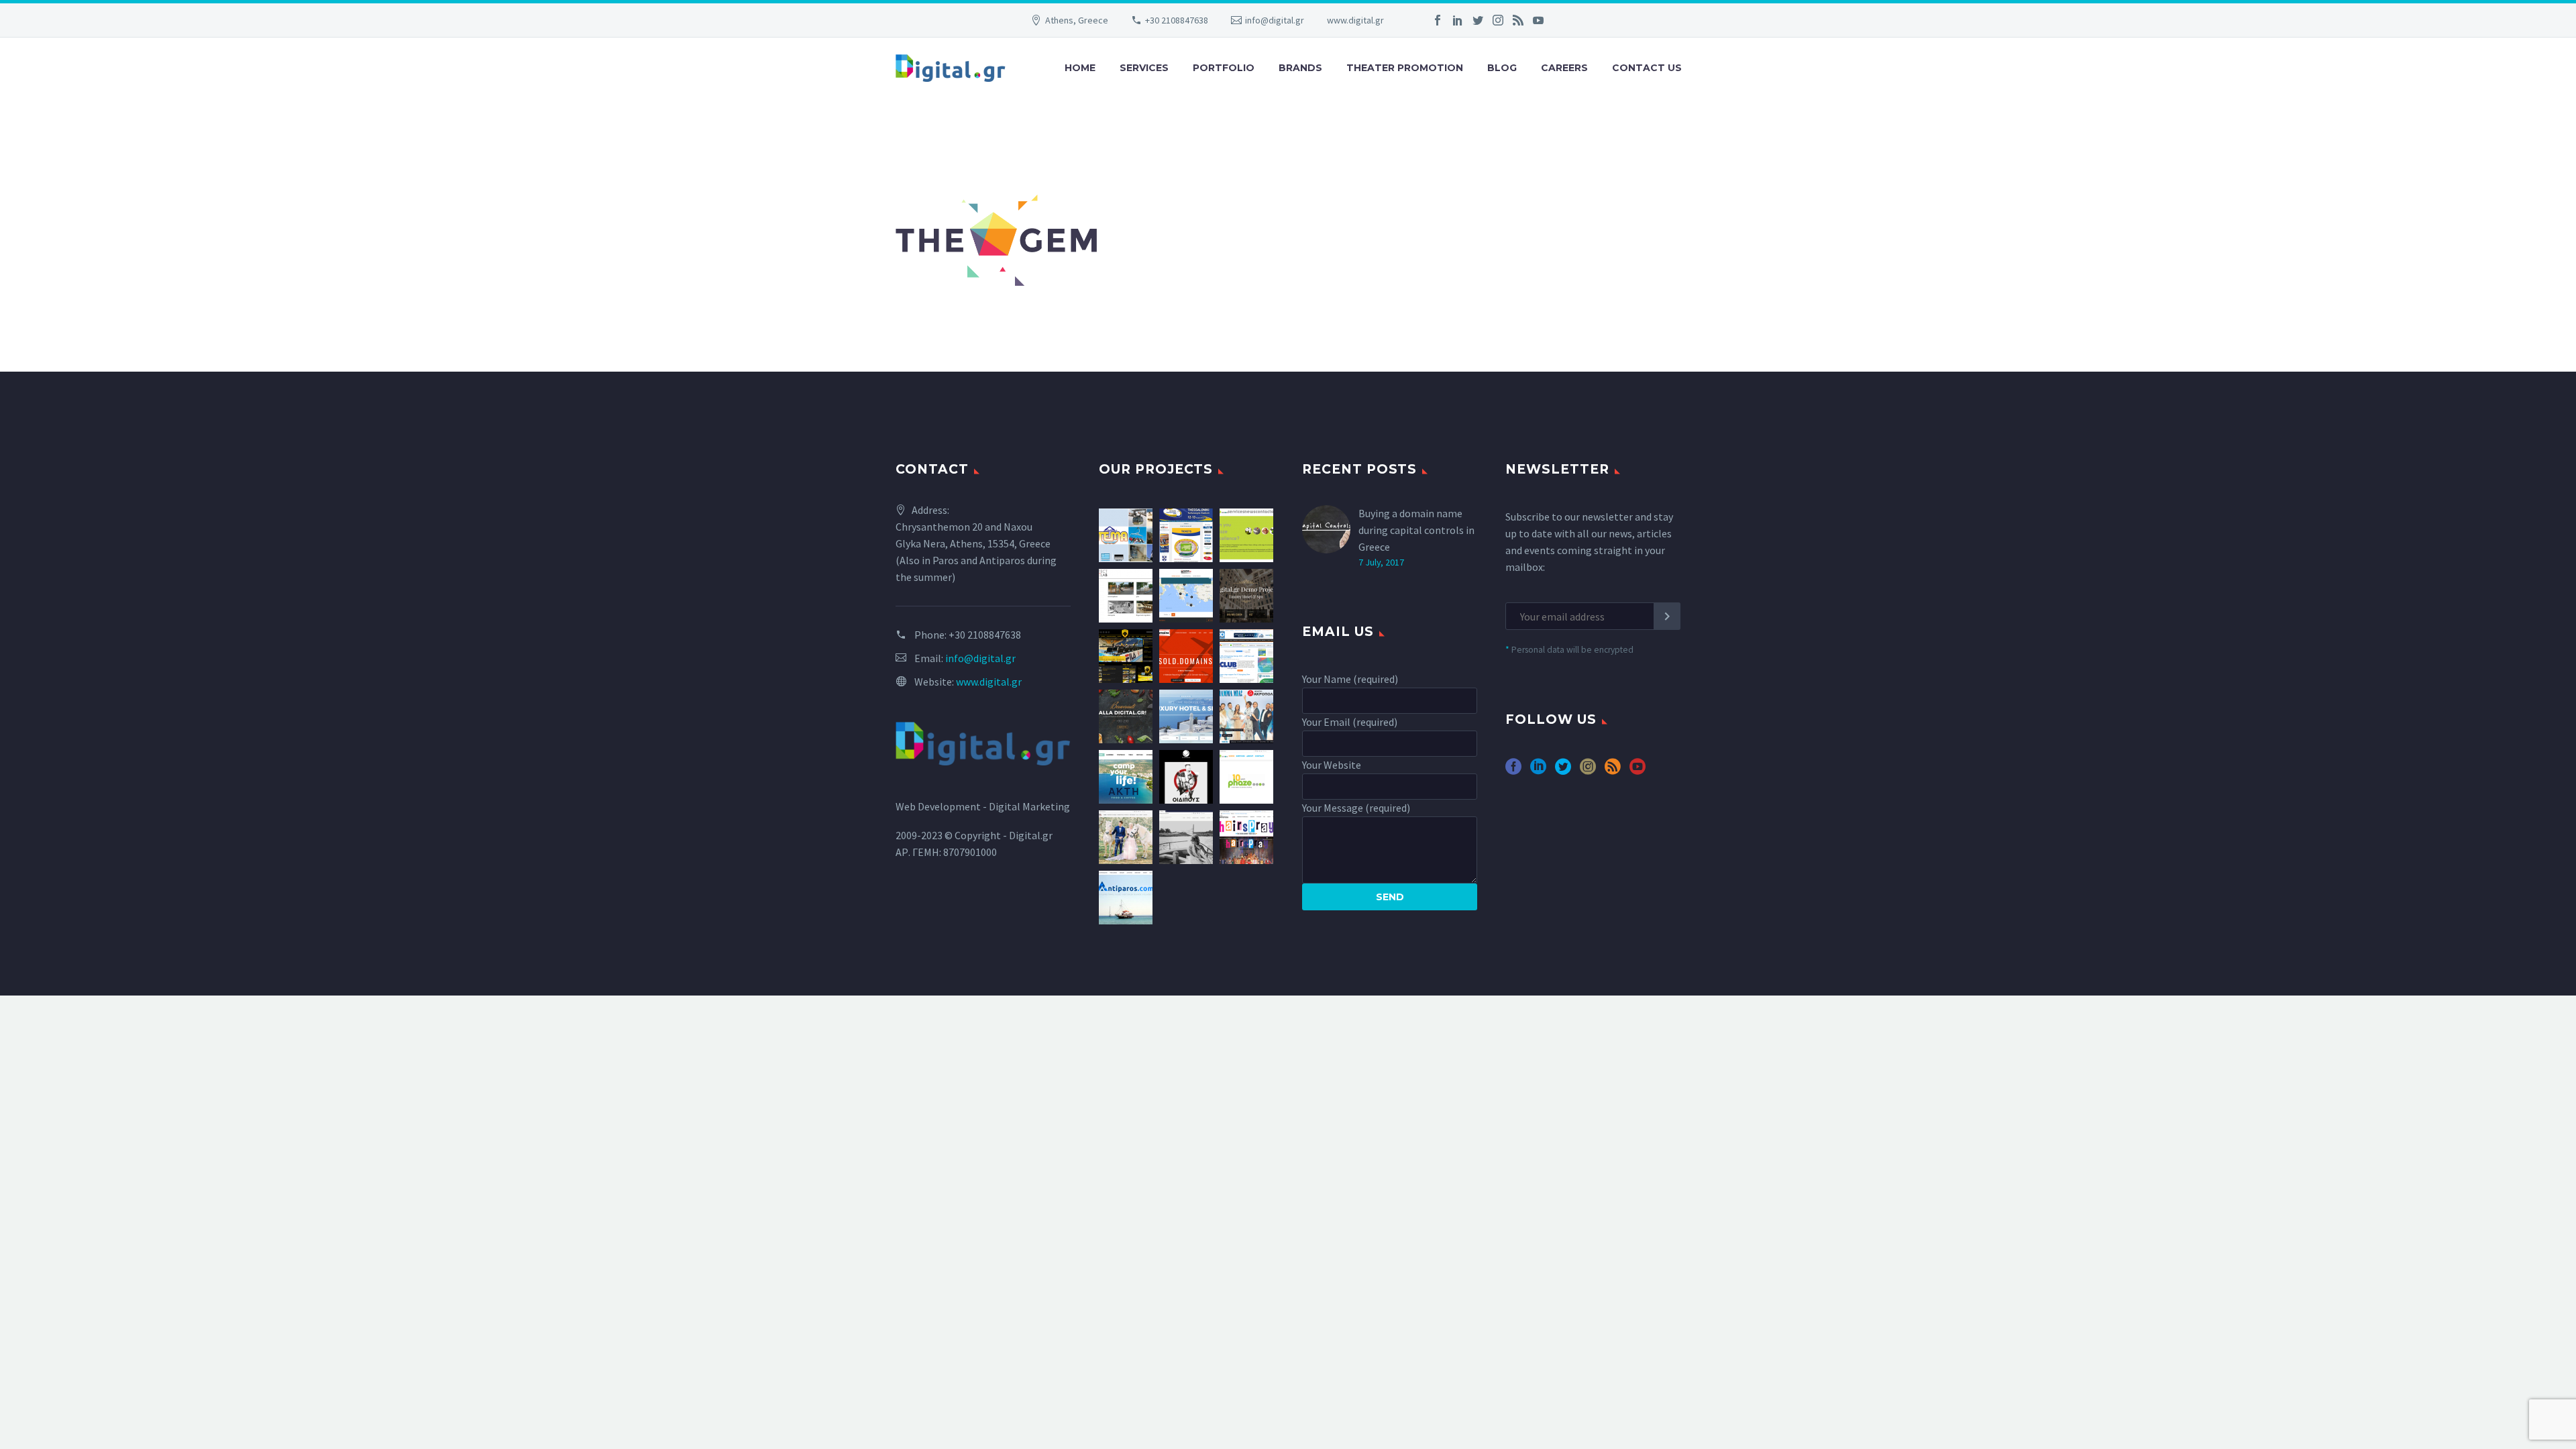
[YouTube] (1538, 20)
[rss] (1613, 771)
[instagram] (1588, 771)
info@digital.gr (1275, 20)
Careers (1564, 68)
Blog (1502, 68)
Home (1080, 68)
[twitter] (1563, 771)
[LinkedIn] (1458, 20)
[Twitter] (1478, 20)
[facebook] (1513, 771)
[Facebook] (1438, 20)
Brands (1300, 68)
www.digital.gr (1355, 20)
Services (1144, 68)
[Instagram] (1498, 20)
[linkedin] (1538, 771)
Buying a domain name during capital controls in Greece (1416, 530)
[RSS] (1518, 20)
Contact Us (1647, 68)
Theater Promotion (1405, 68)
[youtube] (1638, 771)
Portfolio (1224, 68)
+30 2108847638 (1177, 20)
